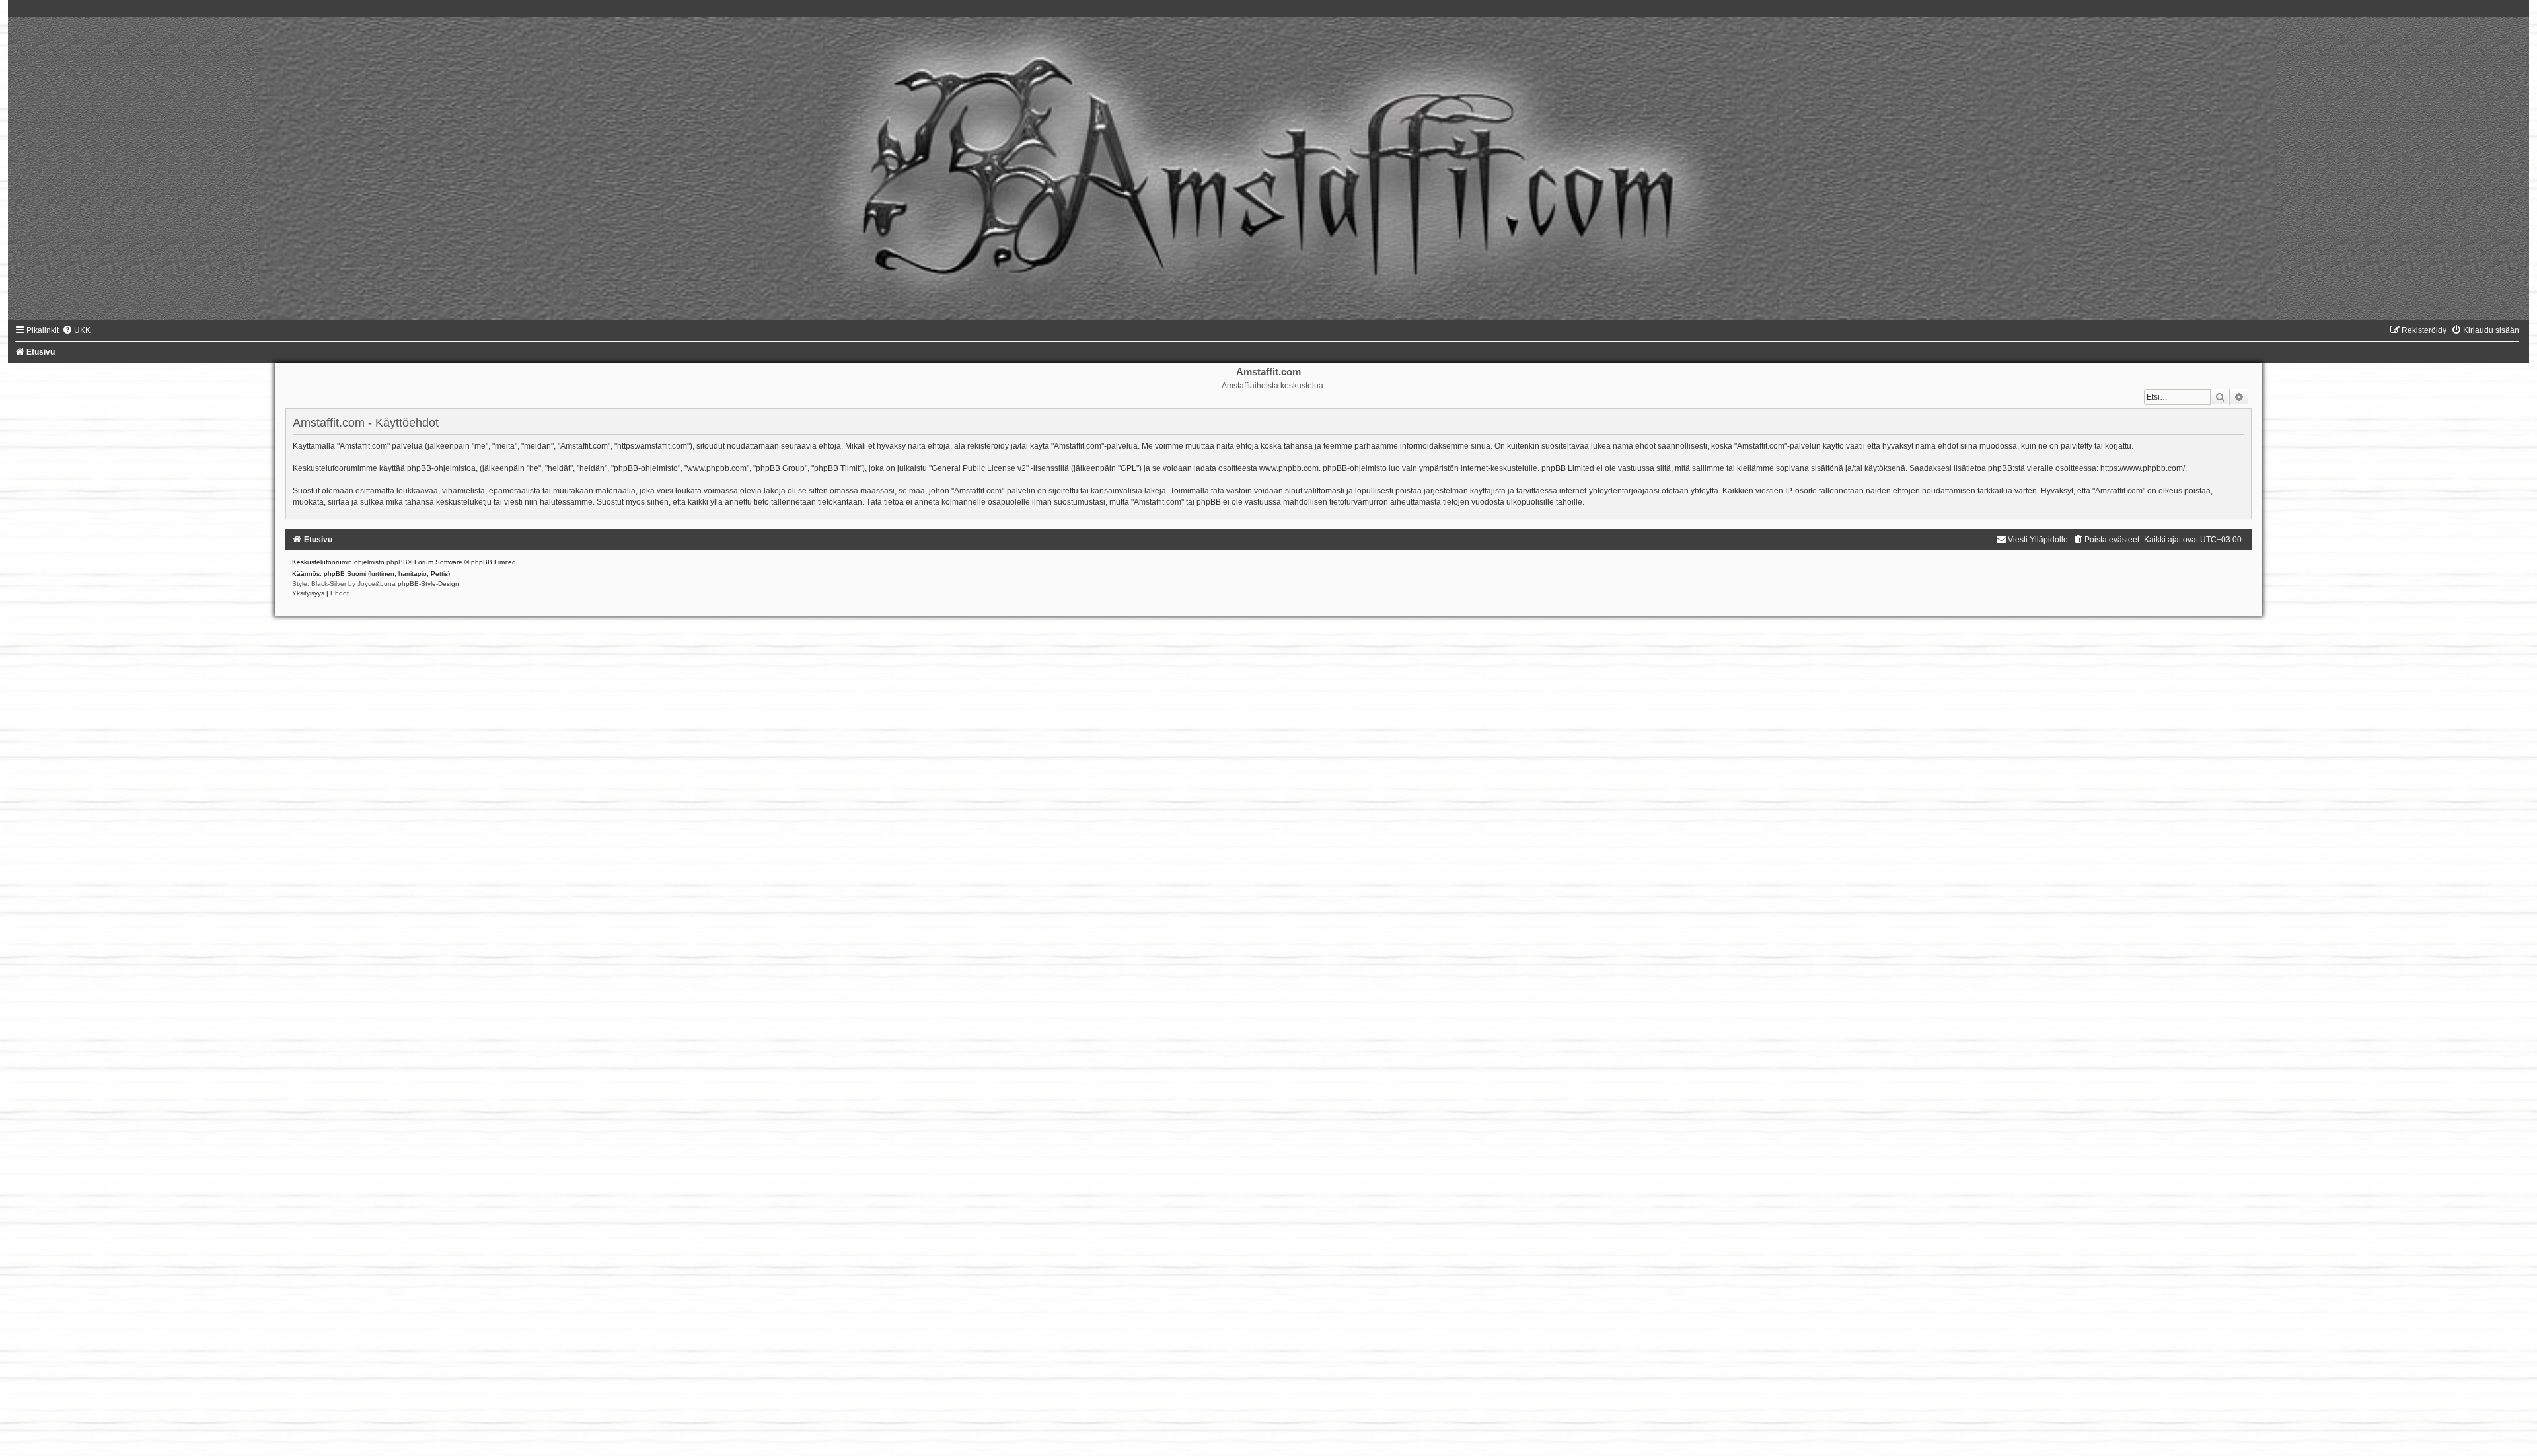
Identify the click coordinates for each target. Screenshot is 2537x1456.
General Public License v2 (979, 468)
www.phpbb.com (1289, 468)
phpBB (397, 562)
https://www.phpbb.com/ (2143, 468)
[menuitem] (76, 330)
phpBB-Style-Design (428, 584)
